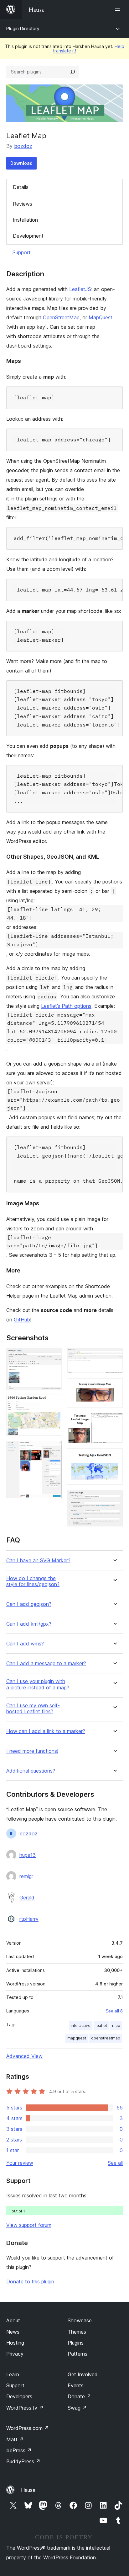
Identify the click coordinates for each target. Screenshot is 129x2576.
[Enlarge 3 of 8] (54, 1449)
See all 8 (114, 2011)
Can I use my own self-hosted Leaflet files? (33, 1709)
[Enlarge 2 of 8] (54, 1403)
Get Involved (83, 2374)
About (13, 2320)
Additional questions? (31, 1771)
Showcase (80, 2320)
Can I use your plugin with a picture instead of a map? (38, 1684)
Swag (77, 2408)
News (13, 2332)
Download (21, 163)
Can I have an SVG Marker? (38, 1561)
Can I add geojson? (29, 1604)
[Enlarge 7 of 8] (114, 1457)
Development (28, 236)
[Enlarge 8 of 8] (114, 1498)
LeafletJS (80, 289)
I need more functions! (32, 1751)
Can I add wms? (25, 1644)
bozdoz (23, 146)
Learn (13, 2374)
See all (115, 2163)
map (116, 2025)
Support (22, 252)
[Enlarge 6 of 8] (114, 1421)
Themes (77, 2332)
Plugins (76, 2343)
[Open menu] (119, 9)
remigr (26, 1876)
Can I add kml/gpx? (29, 1624)
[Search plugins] (73, 72)
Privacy (15, 2354)
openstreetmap (106, 2038)
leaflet (101, 2025)
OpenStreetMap (61, 317)
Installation (25, 220)
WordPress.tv (25, 2408)
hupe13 (28, 1855)
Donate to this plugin (30, 2282)
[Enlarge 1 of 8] (54, 1357)
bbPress (19, 2450)
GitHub (22, 1320)
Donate (79, 2396)
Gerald (27, 1898)
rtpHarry (29, 1919)
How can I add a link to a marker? (46, 1731)
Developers (19, 2396)
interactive (81, 2025)
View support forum (29, 2225)
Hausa (28, 2490)
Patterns (77, 2354)
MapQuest (101, 317)
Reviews (23, 204)
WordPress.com (28, 2428)
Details (21, 187)
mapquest (77, 2038)
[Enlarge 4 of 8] (114, 1357)
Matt (15, 2439)
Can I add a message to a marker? (46, 1663)
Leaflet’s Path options (66, 1006)
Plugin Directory (23, 28)
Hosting (15, 2343)
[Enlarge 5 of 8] (114, 1387)
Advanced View (24, 2056)
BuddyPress (23, 2461)
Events (76, 2385)
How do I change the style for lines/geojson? (33, 1581)
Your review (20, 2163)
